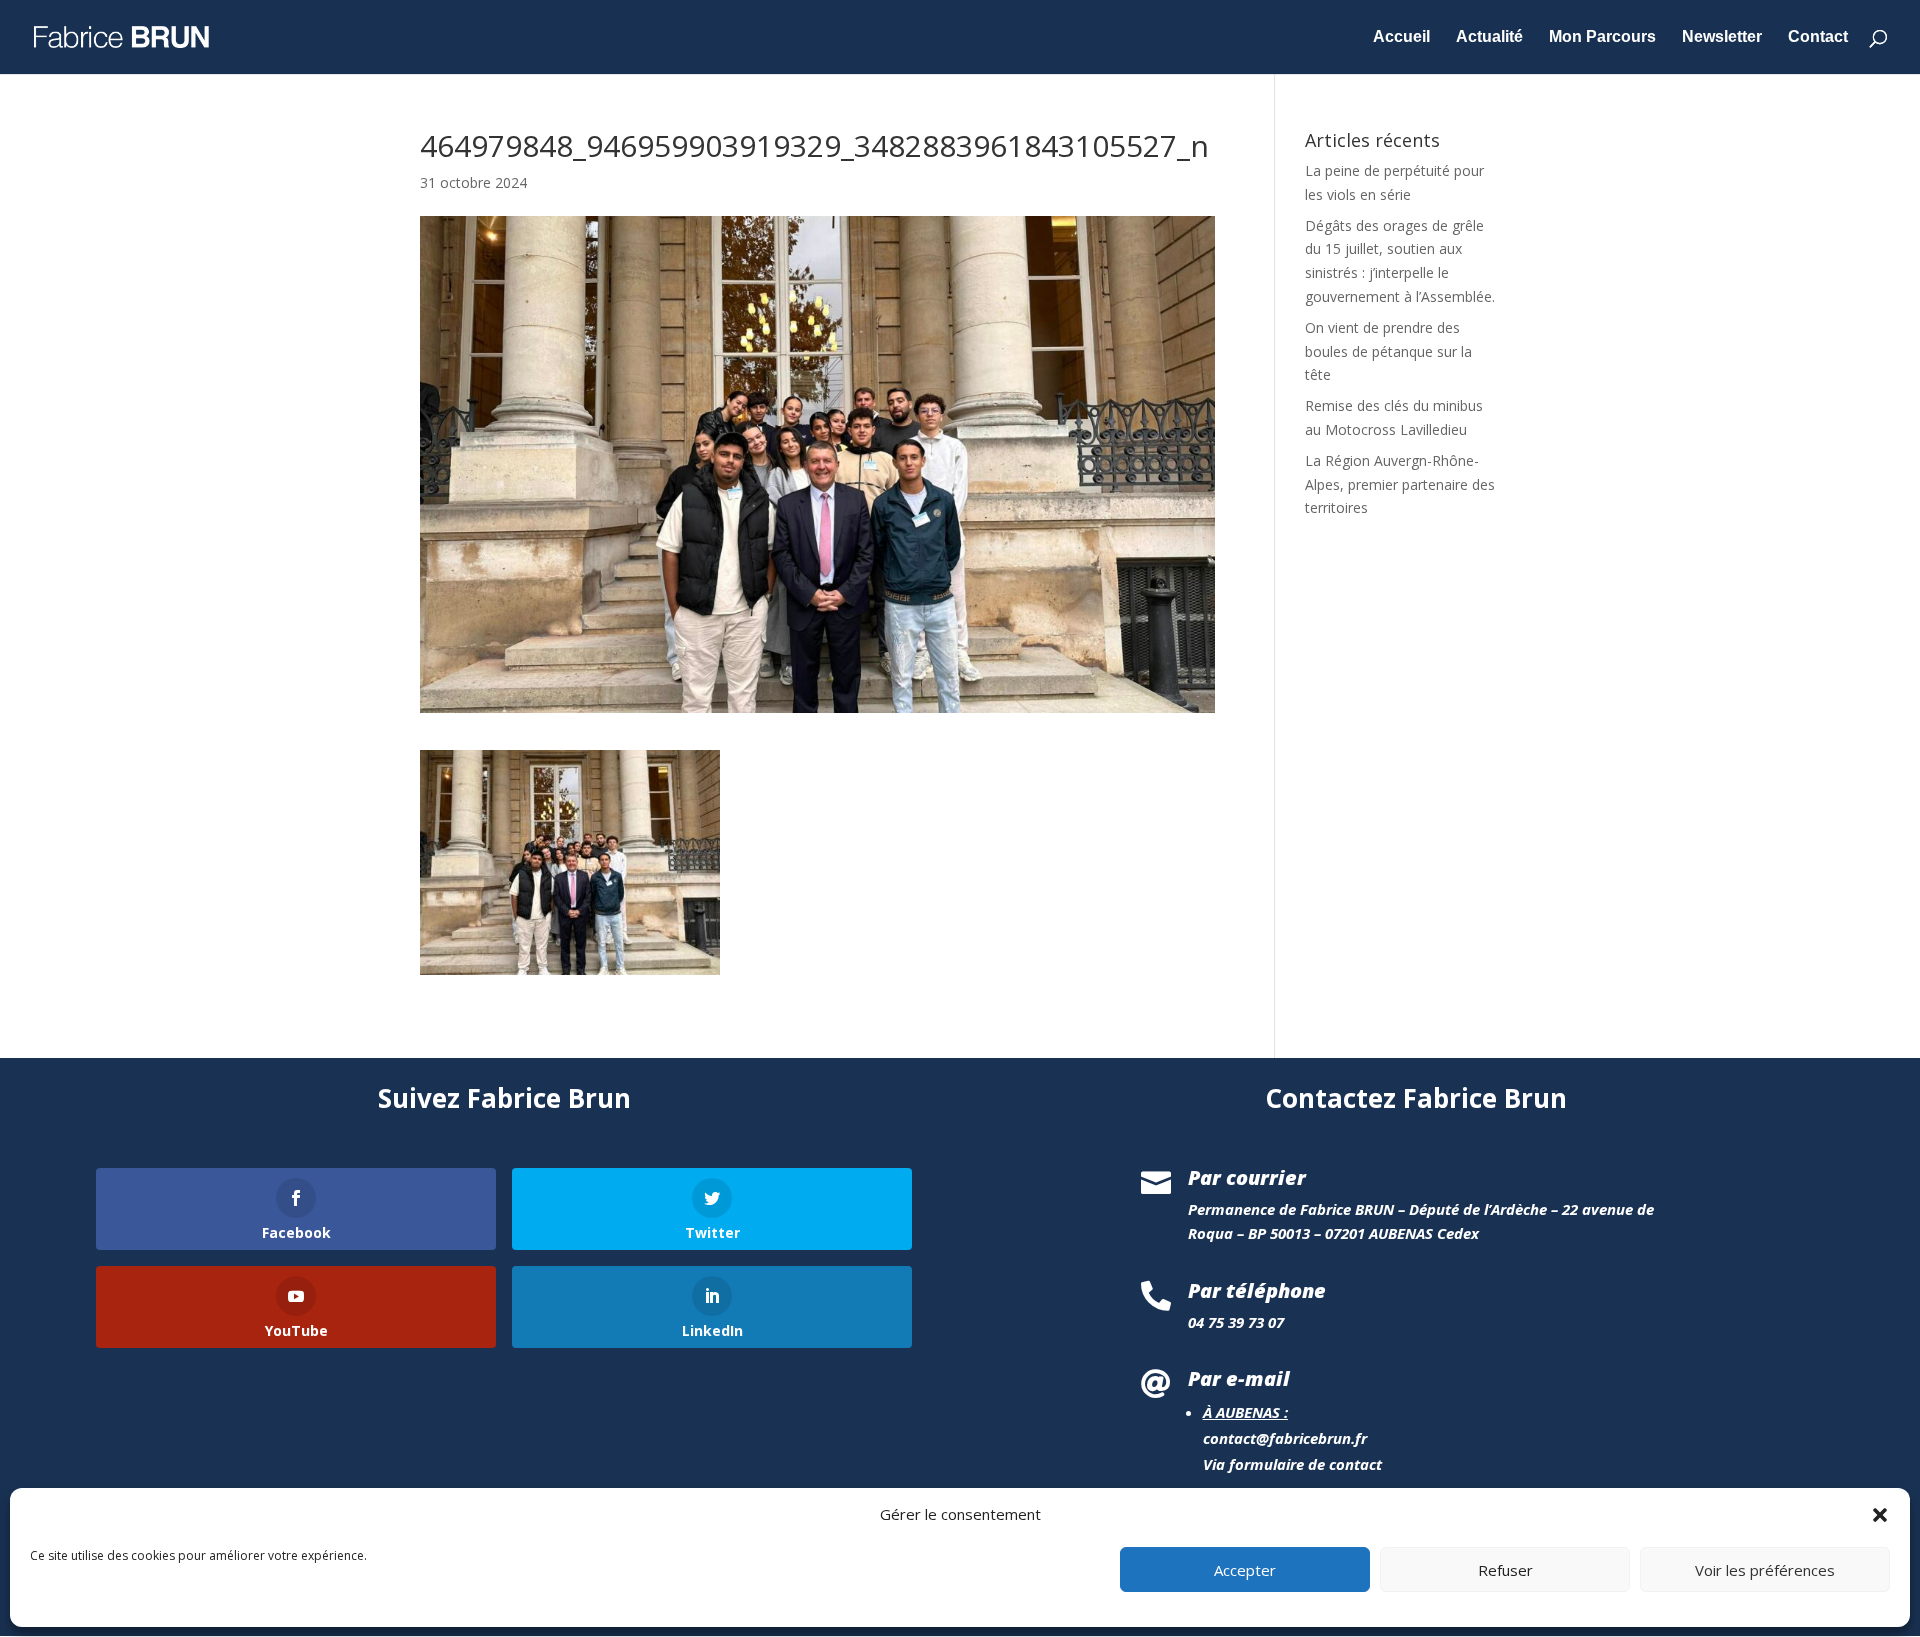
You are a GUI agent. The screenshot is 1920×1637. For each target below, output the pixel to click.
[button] (1880, 1515)
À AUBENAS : (1245, 1412)
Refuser (1505, 1570)
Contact (1818, 37)
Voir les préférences (1765, 1570)
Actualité (1489, 37)
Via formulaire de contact (1292, 1464)
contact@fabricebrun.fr (1285, 1438)
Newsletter (1722, 37)
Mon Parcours (1602, 37)
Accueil (1401, 37)
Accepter (1245, 1570)
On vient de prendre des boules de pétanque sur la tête (1388, 351)
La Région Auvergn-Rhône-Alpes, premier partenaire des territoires (1400, 484)
